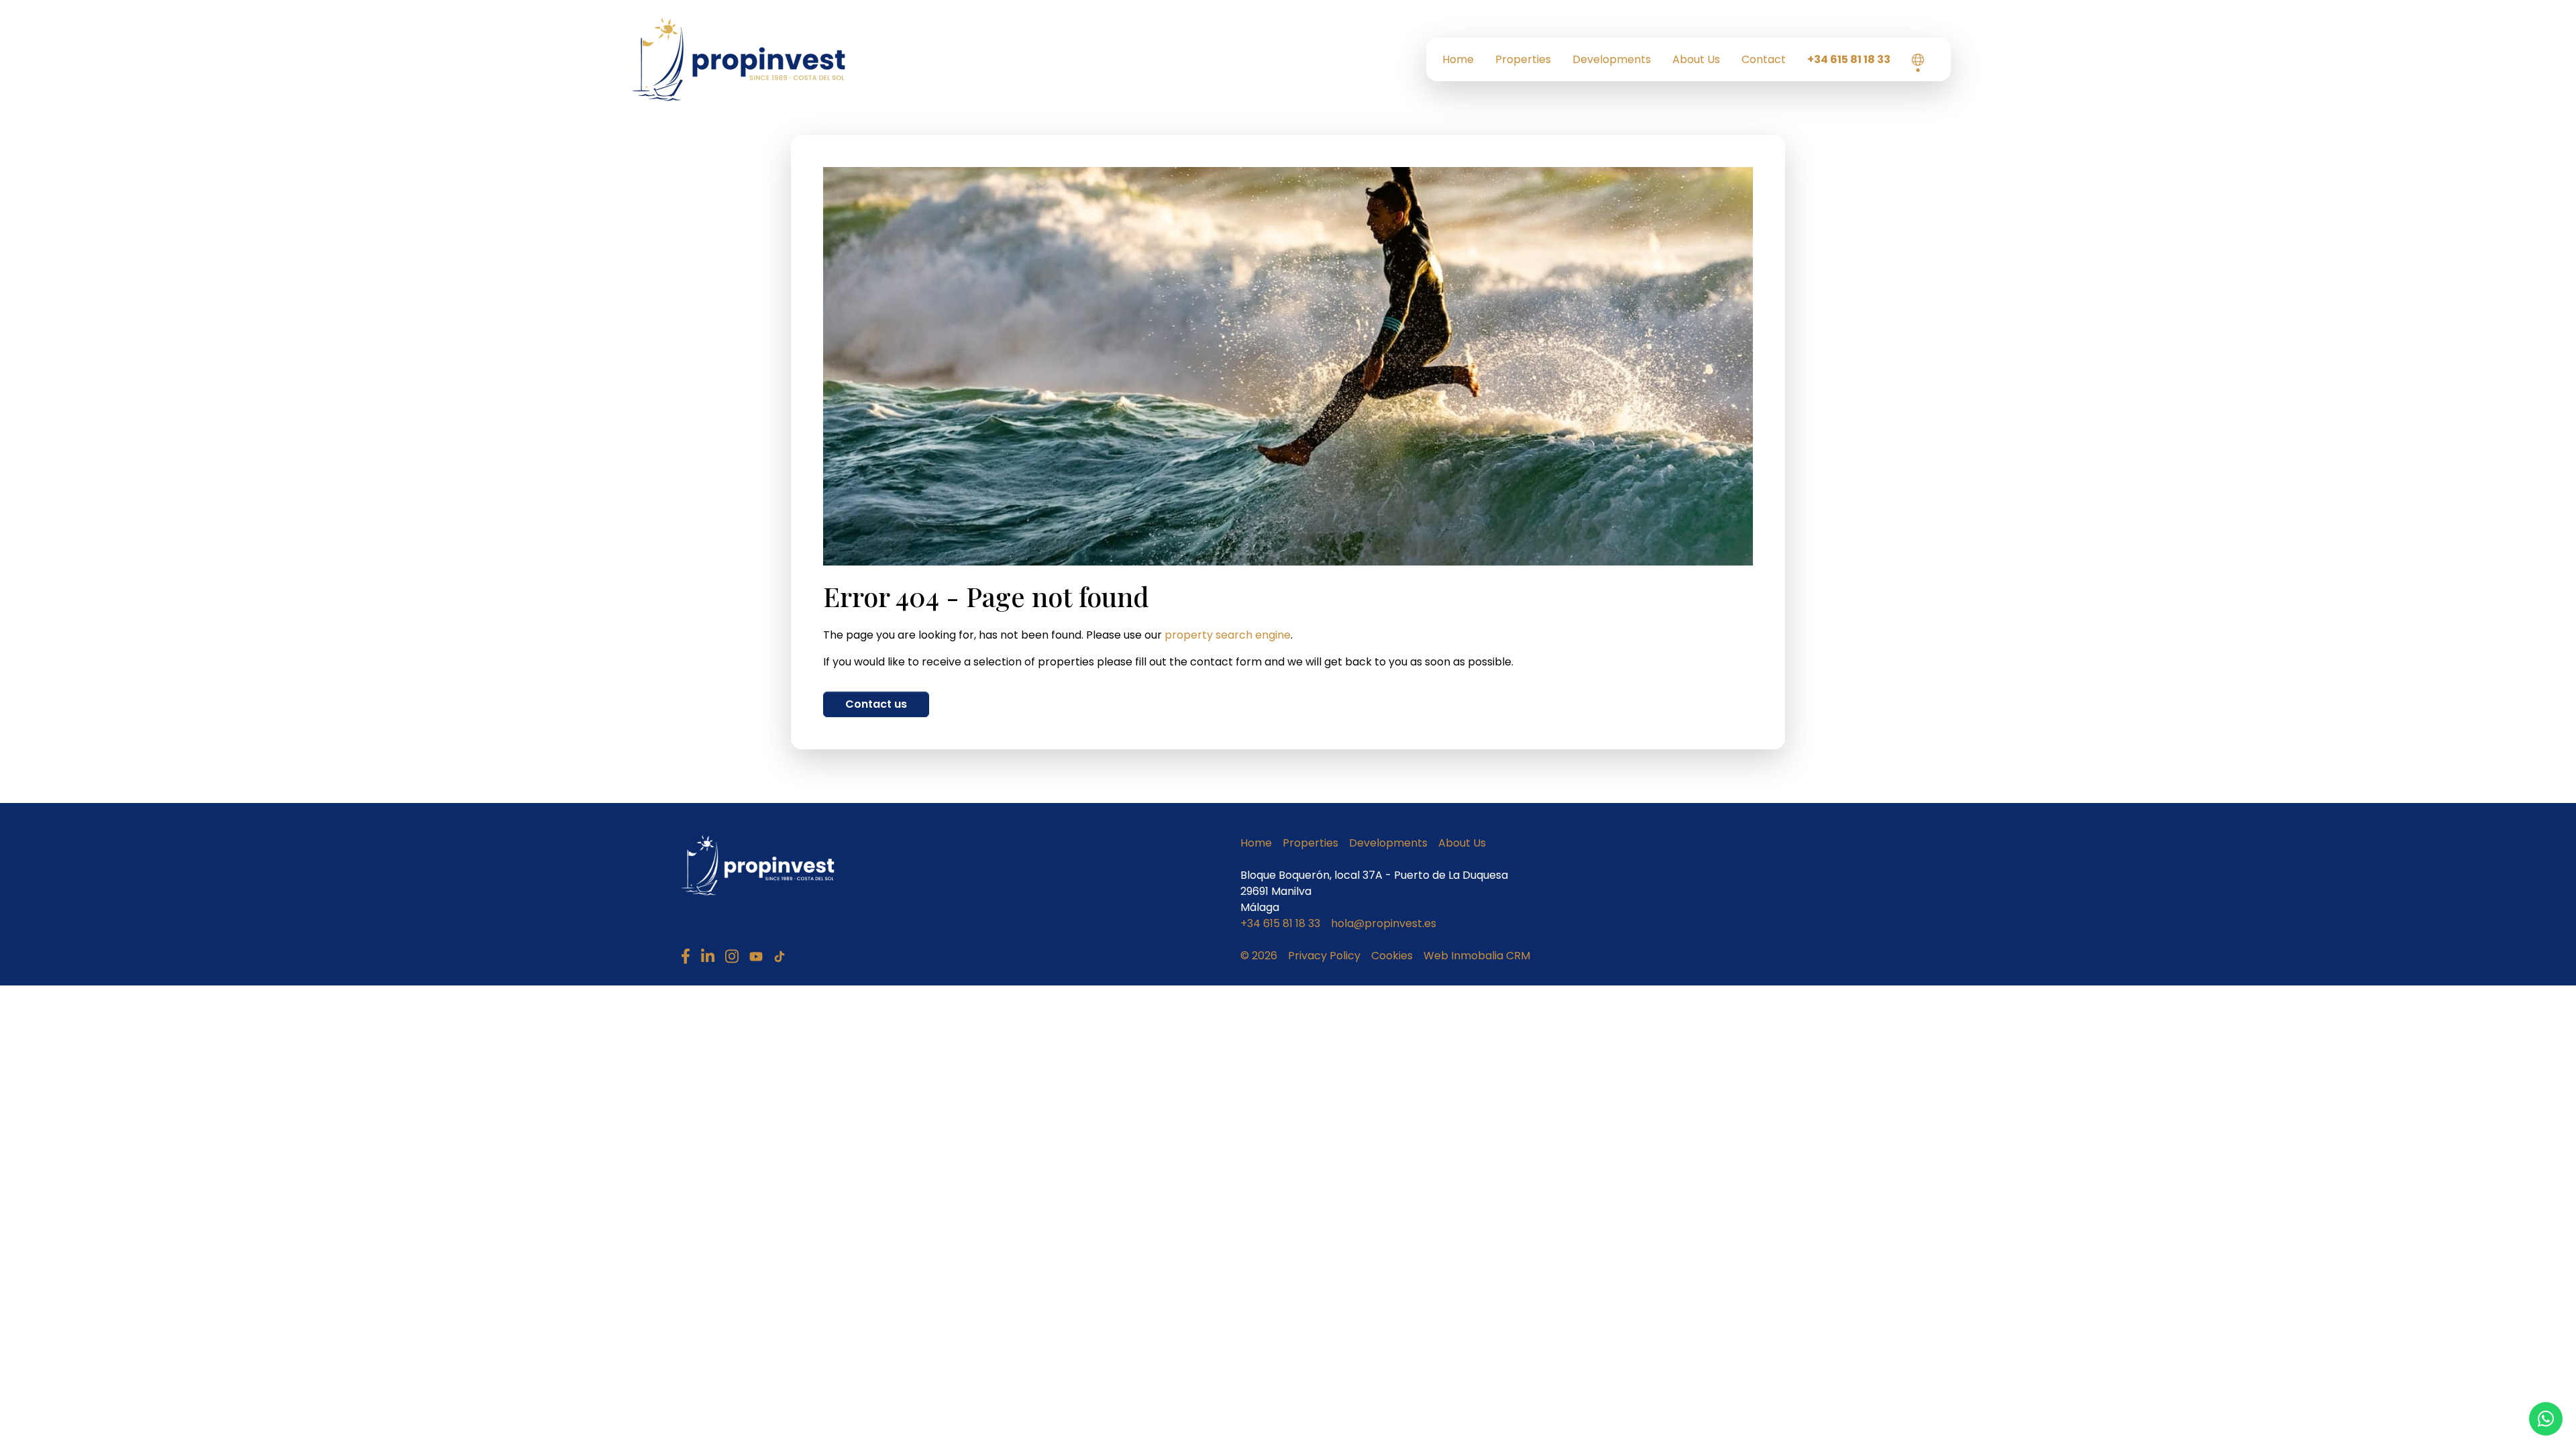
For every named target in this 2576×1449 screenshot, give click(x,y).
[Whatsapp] (2546, 1419)
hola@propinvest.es (1384, 923)
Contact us (876, 704)
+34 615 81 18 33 (1849, 59)
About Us (1696, 59)
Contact (1764, 59)
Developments (1612, 59)
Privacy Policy (1324, 956)
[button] (1918, 60)
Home (1458, 59)
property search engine (1228, 635)
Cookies (1392, 956)
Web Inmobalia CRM (1477, 956)
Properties (1523, 59)
